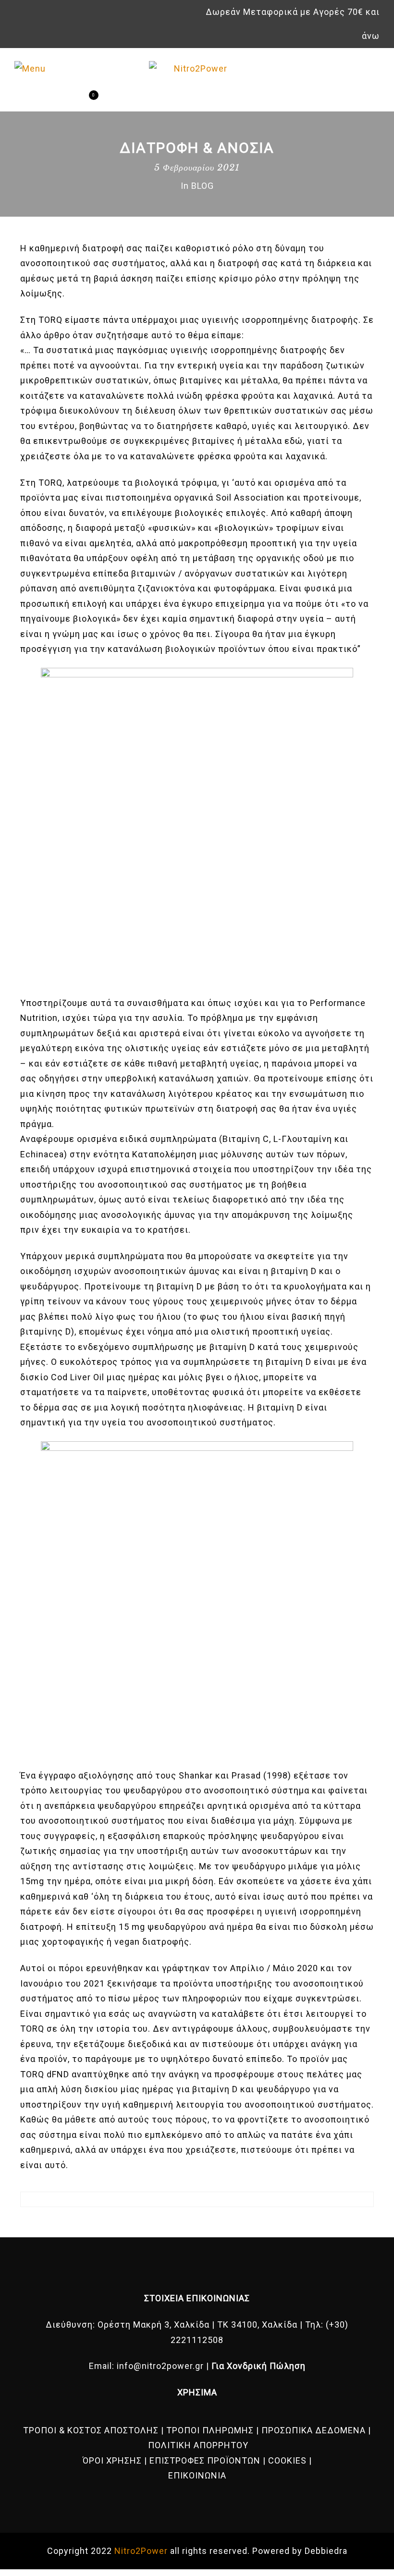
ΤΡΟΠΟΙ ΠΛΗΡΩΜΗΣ (210, 2430)
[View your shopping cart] (86, 100)
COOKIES (287, 2460)
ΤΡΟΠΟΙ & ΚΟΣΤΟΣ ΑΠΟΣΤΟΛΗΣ (91, 2430)
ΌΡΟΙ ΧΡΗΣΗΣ (112, 2460)
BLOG (203, 186)
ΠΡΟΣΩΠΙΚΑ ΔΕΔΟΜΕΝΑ (314, 2430)
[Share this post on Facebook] (188, 2222)
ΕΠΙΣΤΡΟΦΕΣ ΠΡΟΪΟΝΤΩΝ (205, 2460)
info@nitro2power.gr (160, 2366)
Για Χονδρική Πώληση (259, 2366)
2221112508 (197, 2340)
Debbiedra (326, 2551)
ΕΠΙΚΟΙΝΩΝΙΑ (197, 2475)
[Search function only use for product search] (52, 100)
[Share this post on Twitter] (206, 2222)
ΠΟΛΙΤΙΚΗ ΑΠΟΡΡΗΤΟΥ (198, 2445)
